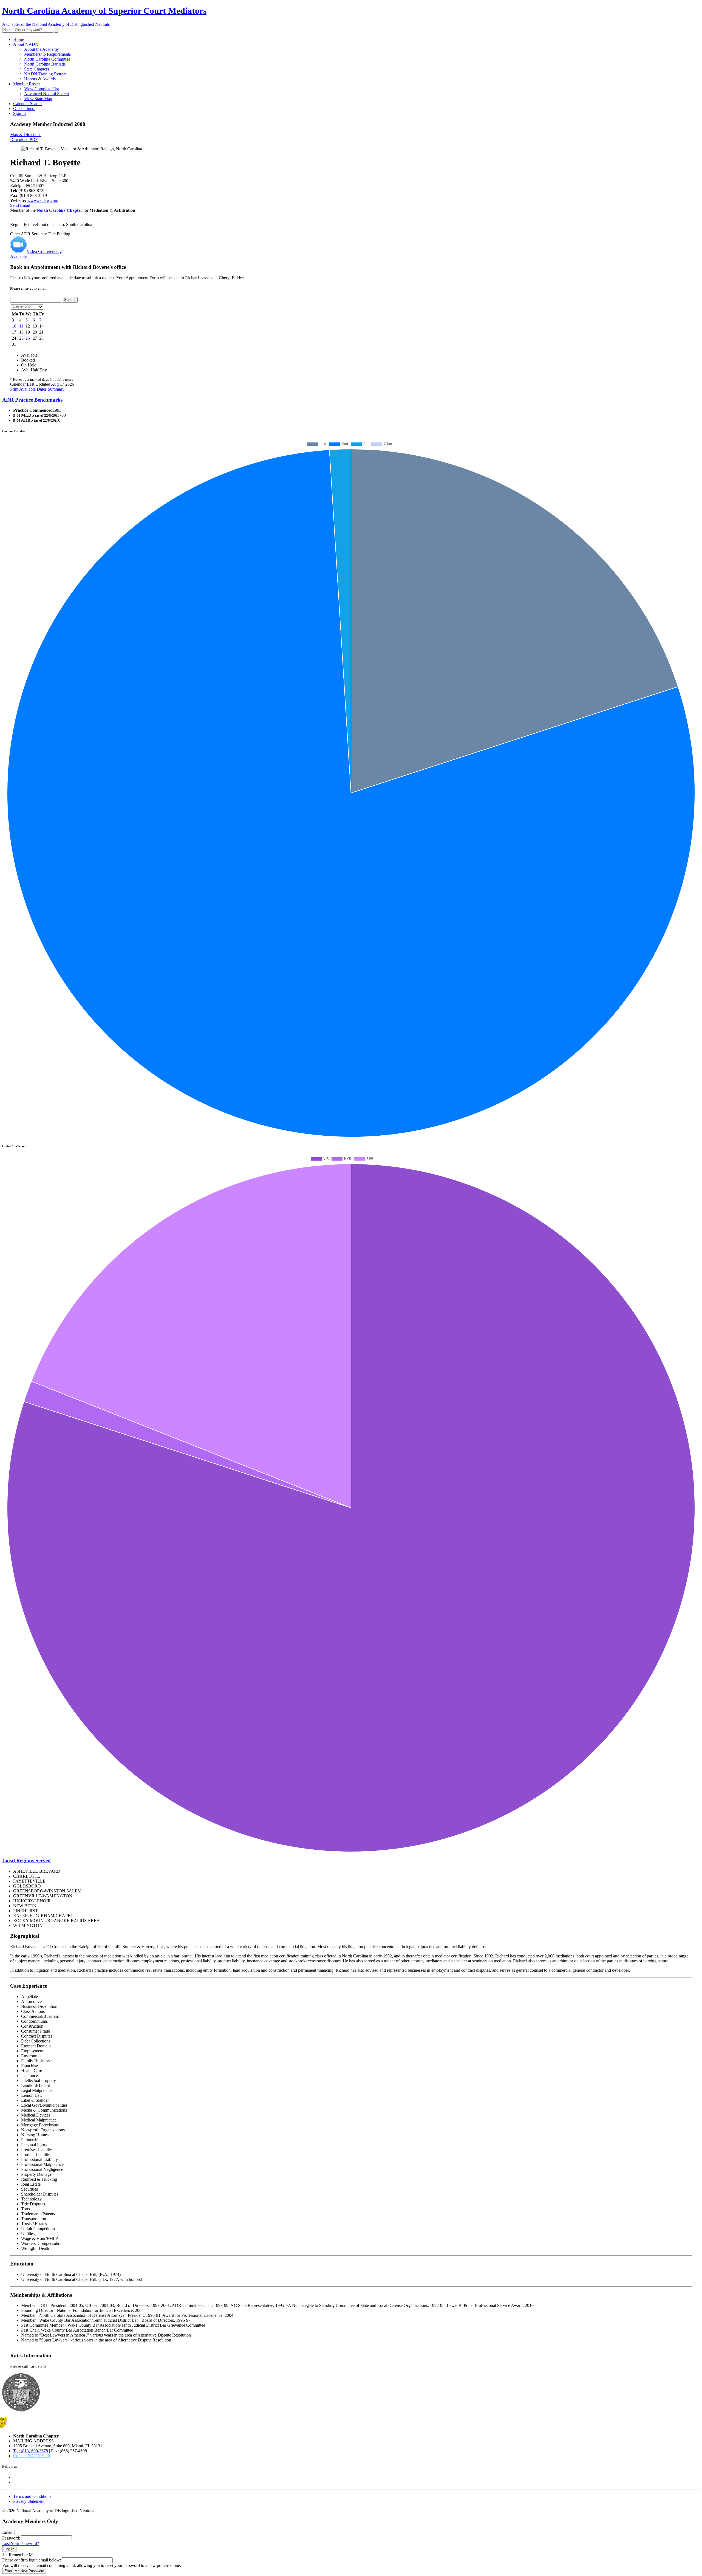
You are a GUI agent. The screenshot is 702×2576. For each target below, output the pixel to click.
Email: (8, 2532)
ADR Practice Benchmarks (32, 400)
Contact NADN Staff (32, 2456)
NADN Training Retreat (45, 74)
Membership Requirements (47, 54)
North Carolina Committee (47, 59)
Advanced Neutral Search (46, 94)
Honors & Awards (40, 79)
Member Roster (27, 84)
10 (14, 326)
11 (21, 326)
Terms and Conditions (32, 2496)
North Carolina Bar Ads (45, 64)
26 (28, 338)
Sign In (19, 113)
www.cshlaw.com (43, 200)
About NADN (26, 44)
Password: (11, 2538)
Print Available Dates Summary (37, 389)
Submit (70, 300)
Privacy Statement (29, 2501)
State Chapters (37, 69)
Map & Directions (26, 135)
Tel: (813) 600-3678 (31, 2451)
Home (19, 39)
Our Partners (24, 108)
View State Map (38, 99)
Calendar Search (27, 104)
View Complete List (42, 89)
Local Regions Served (26, 1860)
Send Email (20, 205)
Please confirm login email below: (32, 2560)
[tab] (351, 400)
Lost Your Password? (21, 2543)
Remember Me (22, 2555)
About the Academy (42, 49)
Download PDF (24, 139)
